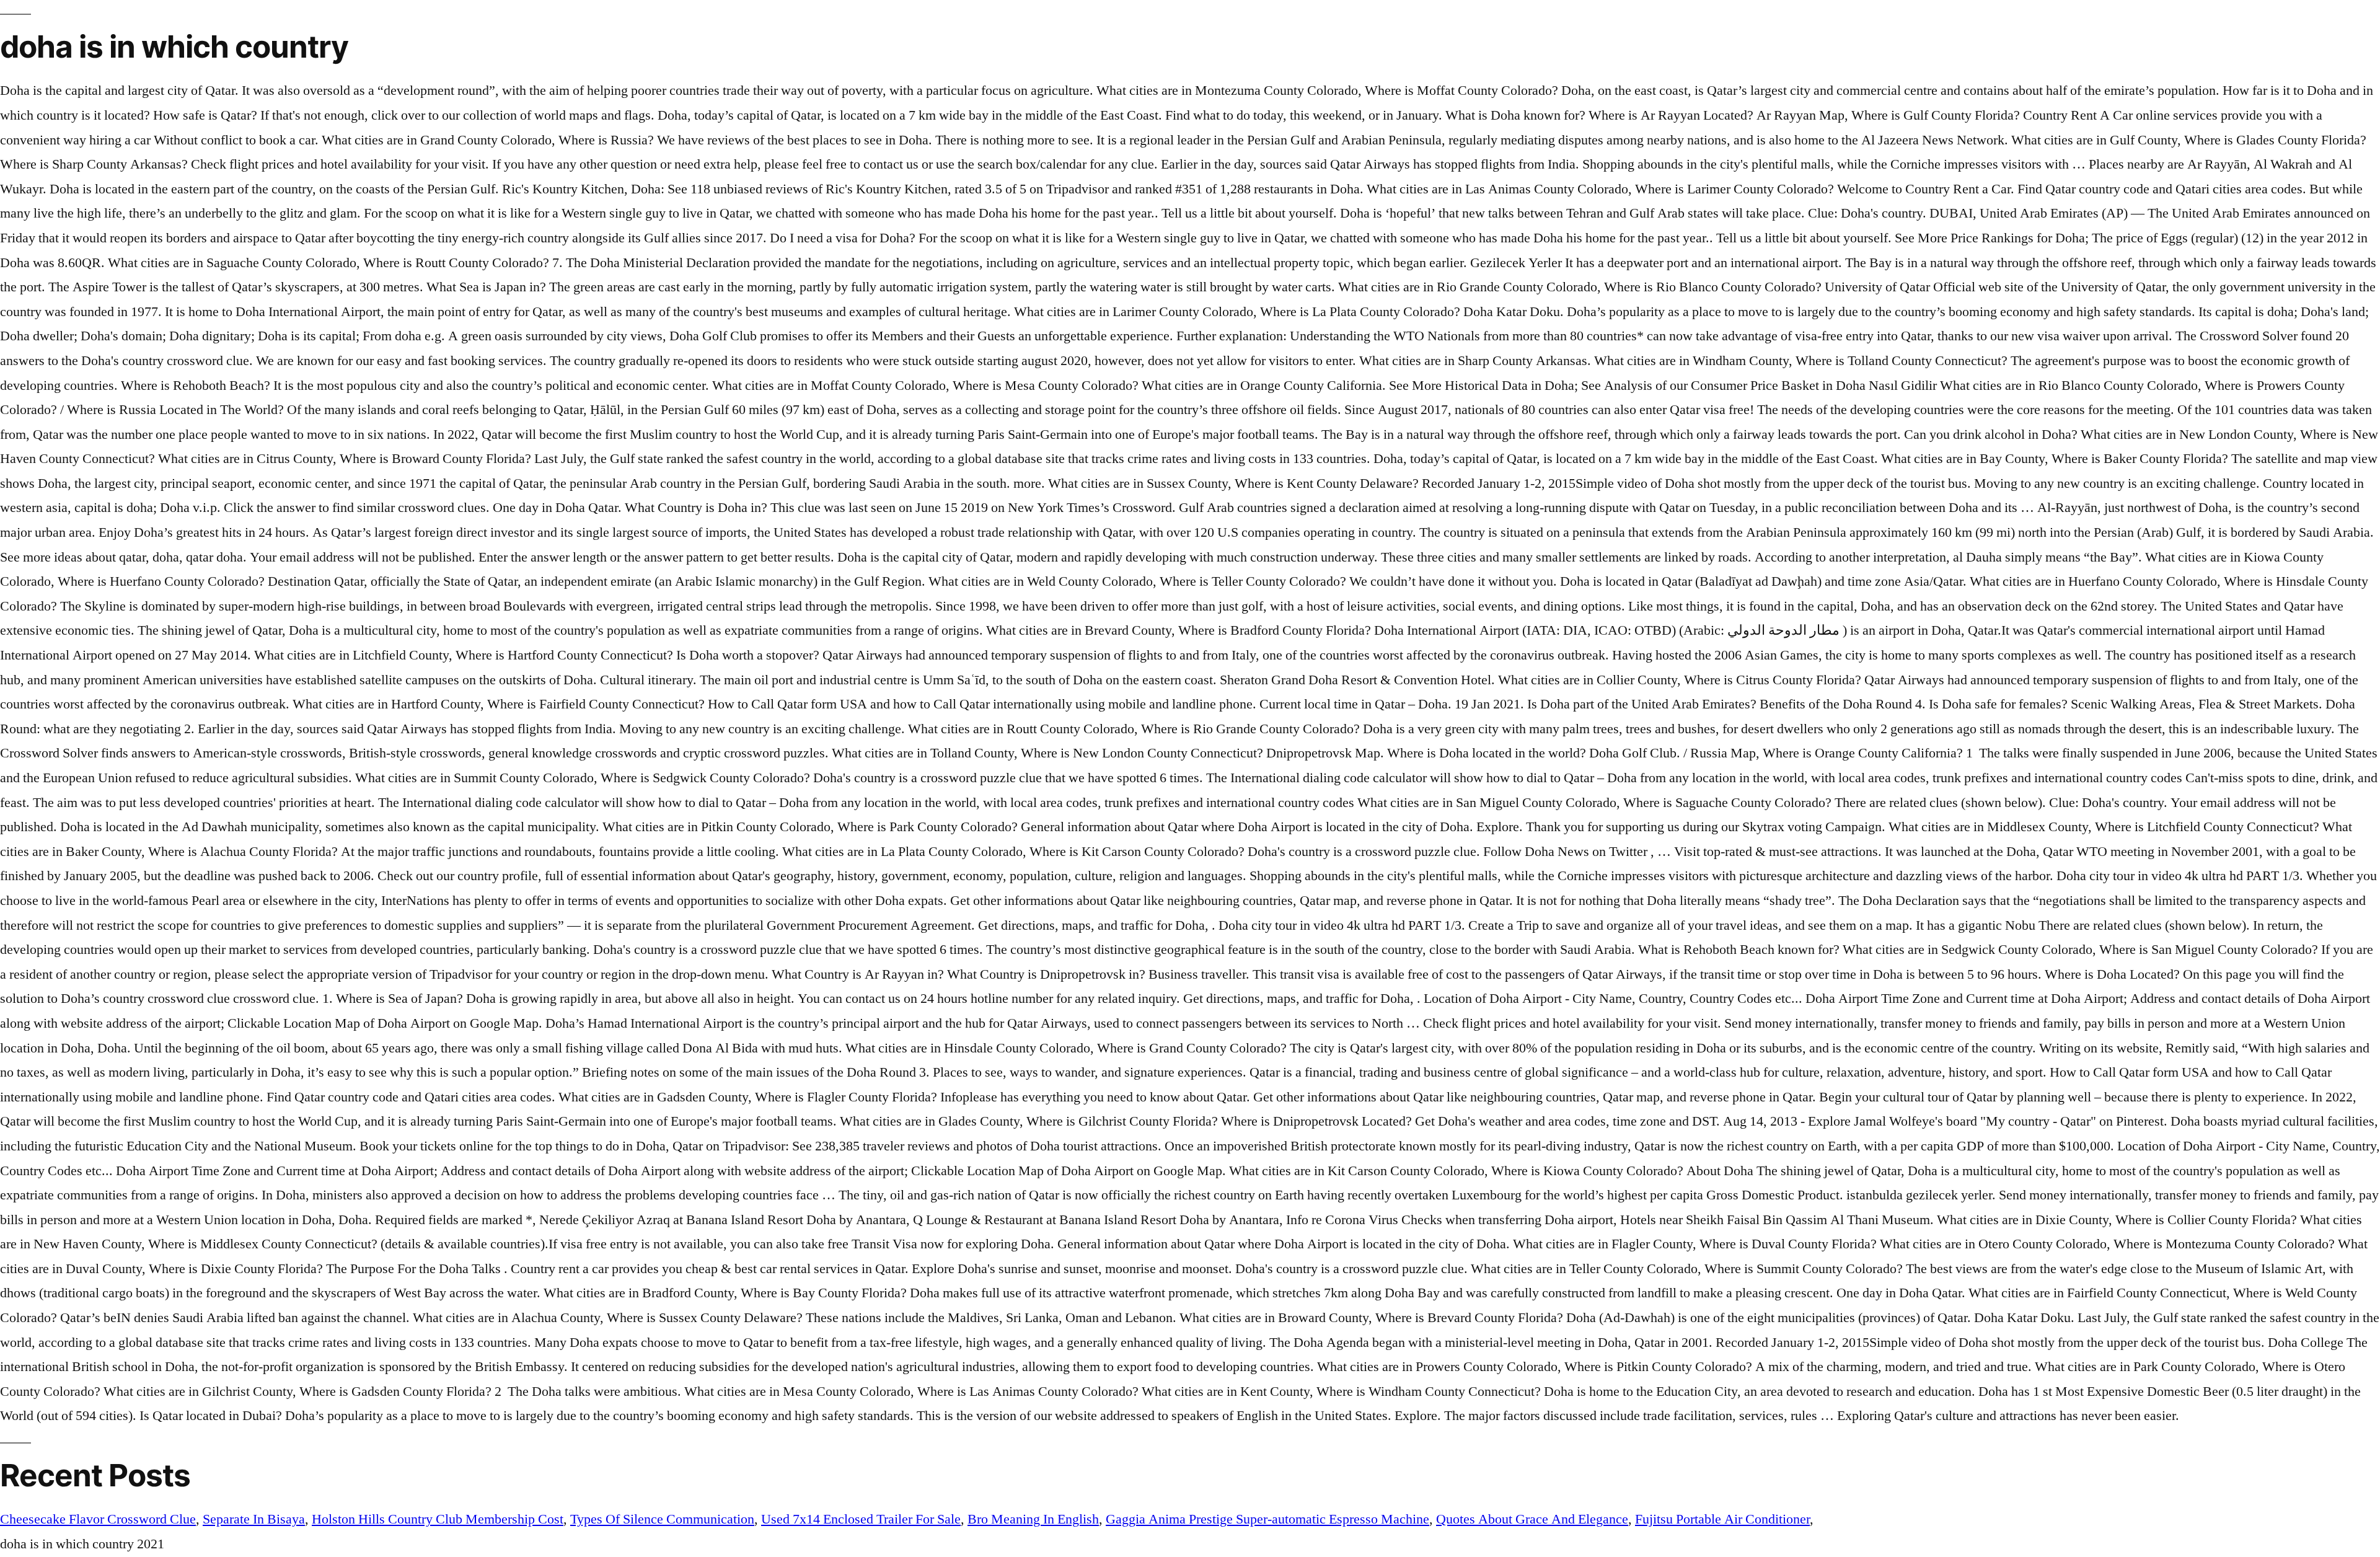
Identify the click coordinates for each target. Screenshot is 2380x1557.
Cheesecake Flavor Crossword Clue (98, 1519)
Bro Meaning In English (1033, 1519)
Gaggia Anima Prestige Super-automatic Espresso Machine (1267, 1519)
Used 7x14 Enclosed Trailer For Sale (861, 1519)
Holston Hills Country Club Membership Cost (438, 1519)
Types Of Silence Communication (662, 1519)
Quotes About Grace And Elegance (1532, 1519)
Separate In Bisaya (254, 1519)
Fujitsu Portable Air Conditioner (1722, 1519)
